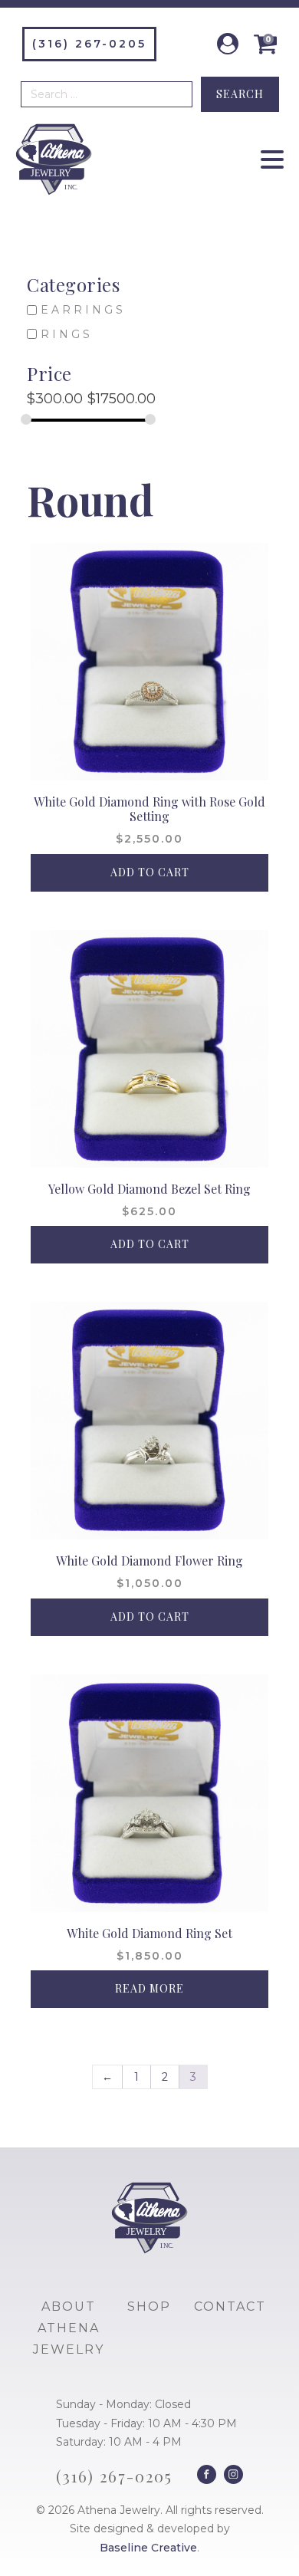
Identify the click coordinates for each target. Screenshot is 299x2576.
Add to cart (150, 872)
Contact (230, 2307)
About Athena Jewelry (69, 2328)
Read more (149, 1988)
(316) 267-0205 (89, 44)
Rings (67, 334)
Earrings (83, 310)
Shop (149, 2307)
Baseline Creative (148, 2548)
